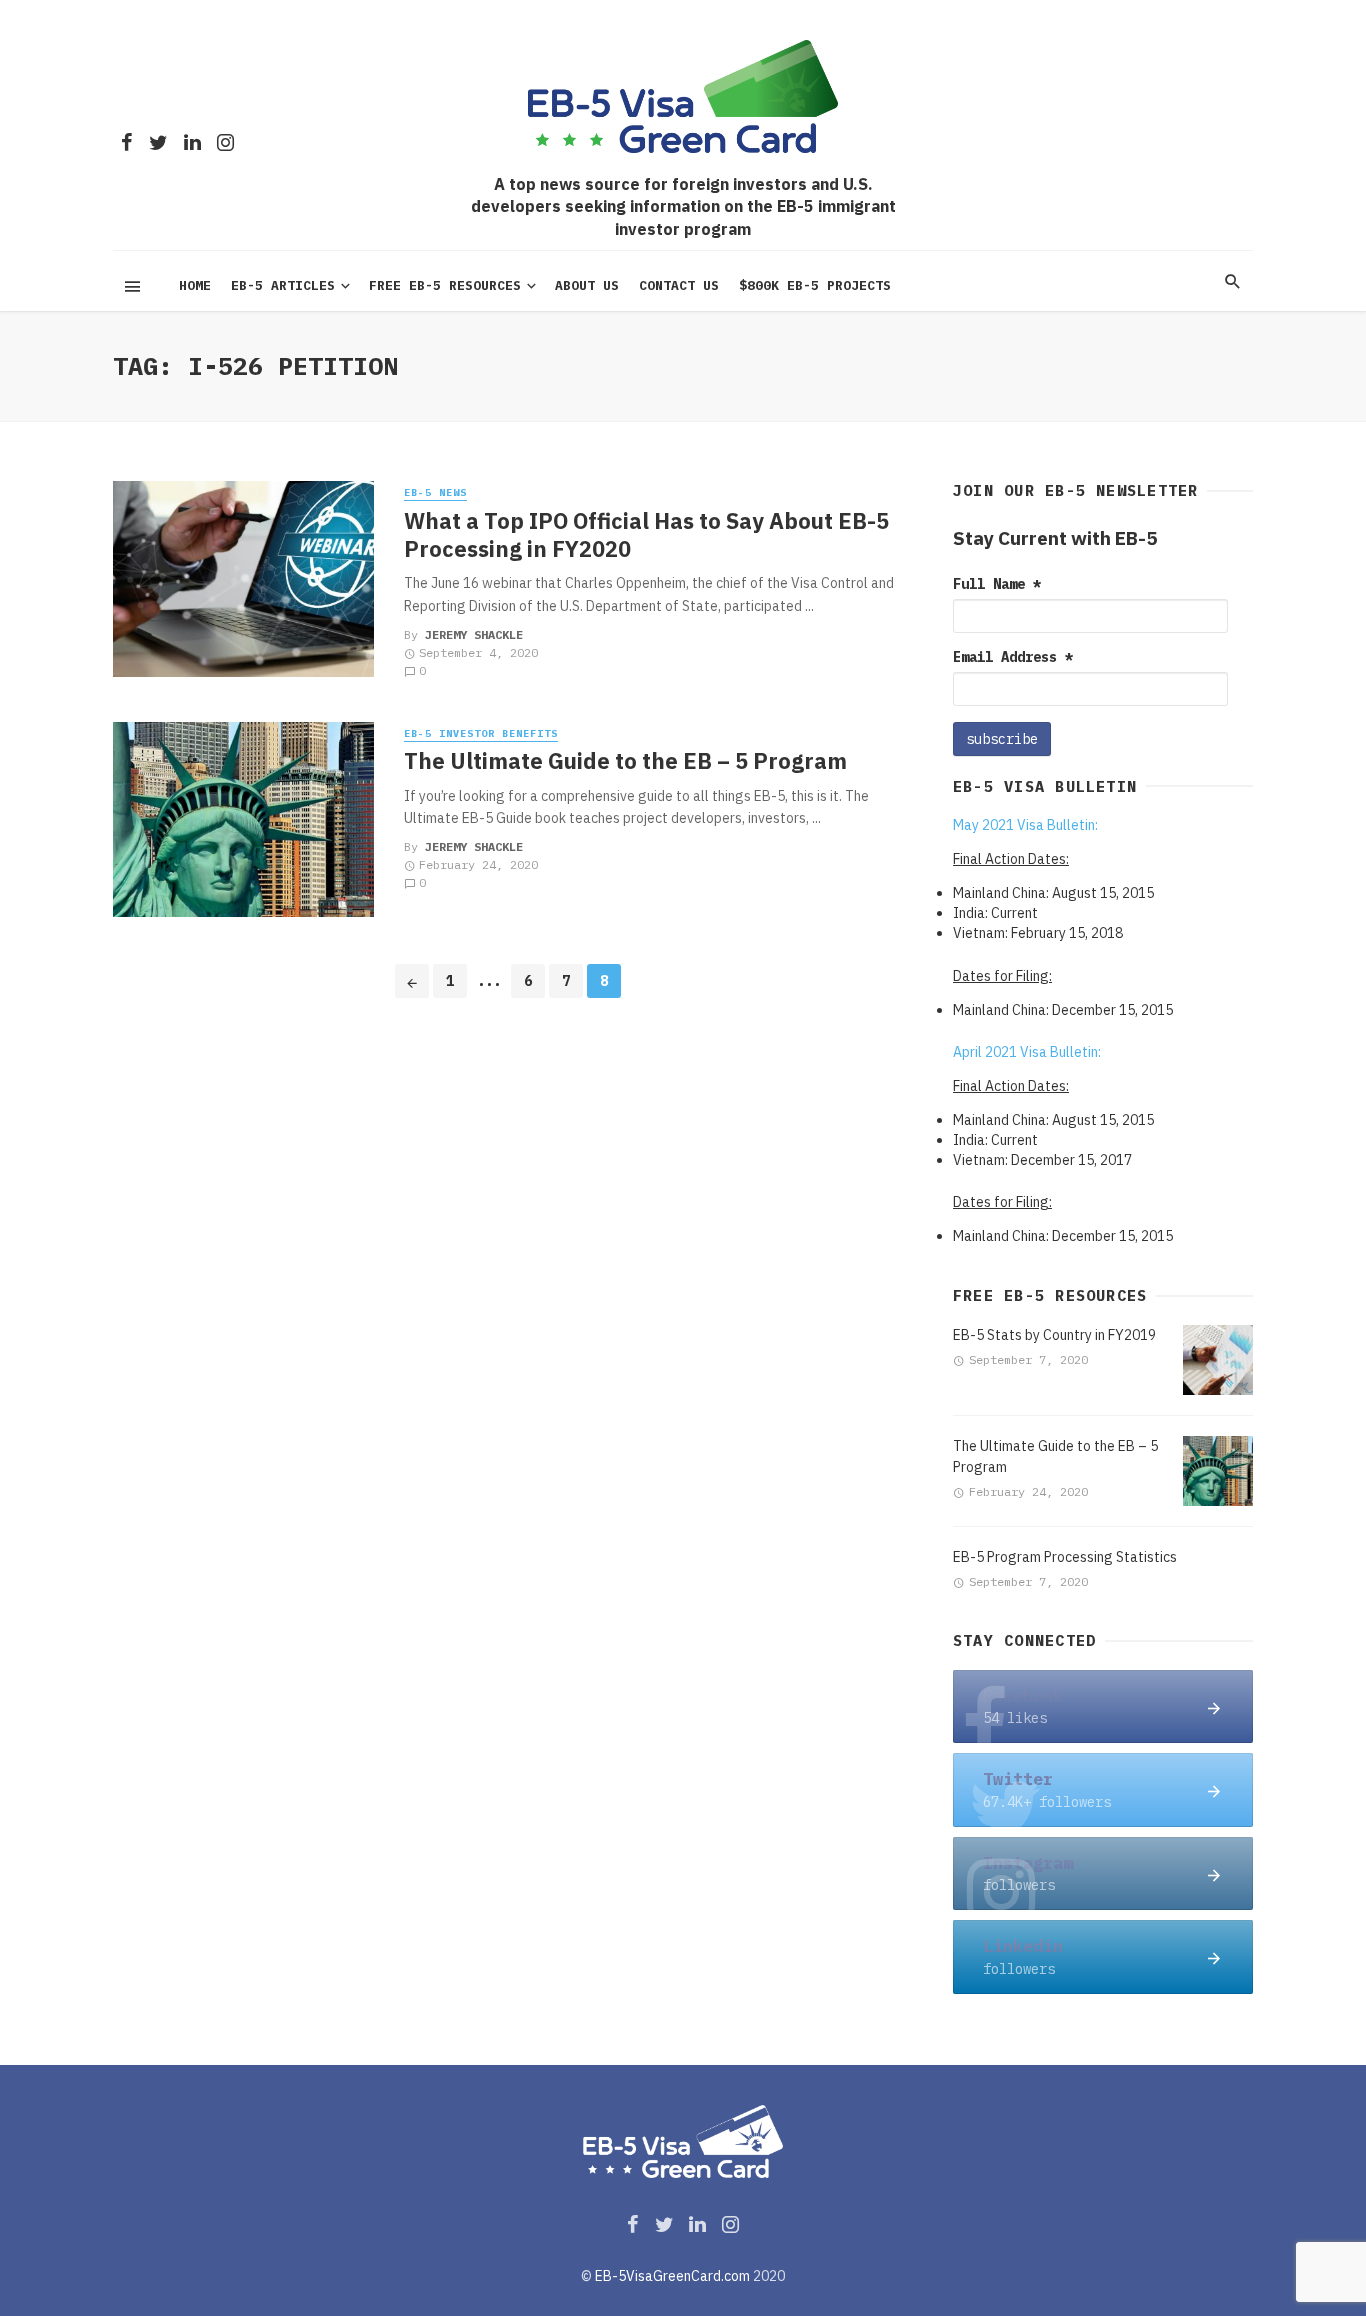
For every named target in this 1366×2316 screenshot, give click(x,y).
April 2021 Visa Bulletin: (1027, 1052)
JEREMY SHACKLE (474, 634)
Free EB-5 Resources (445, 285)
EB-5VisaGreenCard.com (672, 2276)
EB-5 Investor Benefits (481, 733)
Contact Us (679, 285)
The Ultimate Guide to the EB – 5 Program (625, 761)
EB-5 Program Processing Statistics (1065, 1557)
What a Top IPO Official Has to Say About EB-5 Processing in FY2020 (646, 535)
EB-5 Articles (283, 285)
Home (195, 285)
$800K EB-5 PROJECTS (815, 285)
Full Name (997, 584)
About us (587, 285)
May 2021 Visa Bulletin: (1025, 825)
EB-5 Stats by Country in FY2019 (1054, 1335)
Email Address (1013, 657)
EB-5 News (435, 492)
